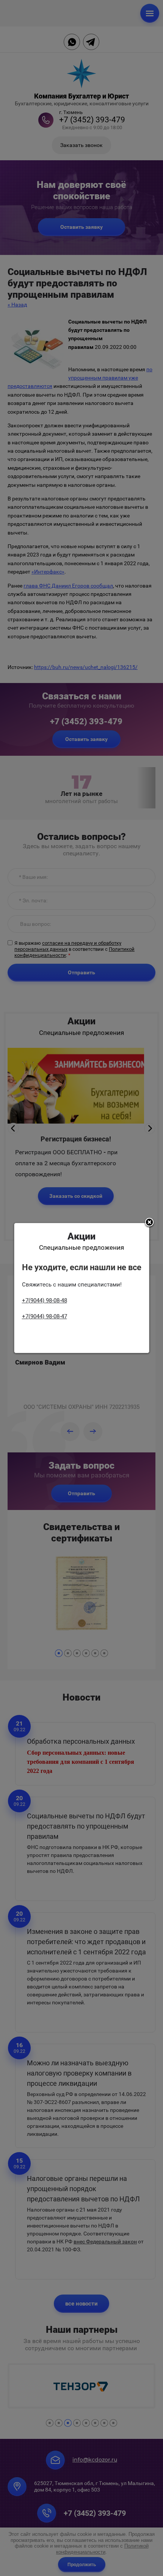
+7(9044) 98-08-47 (45, 1316)
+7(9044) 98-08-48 (45, 1301)
